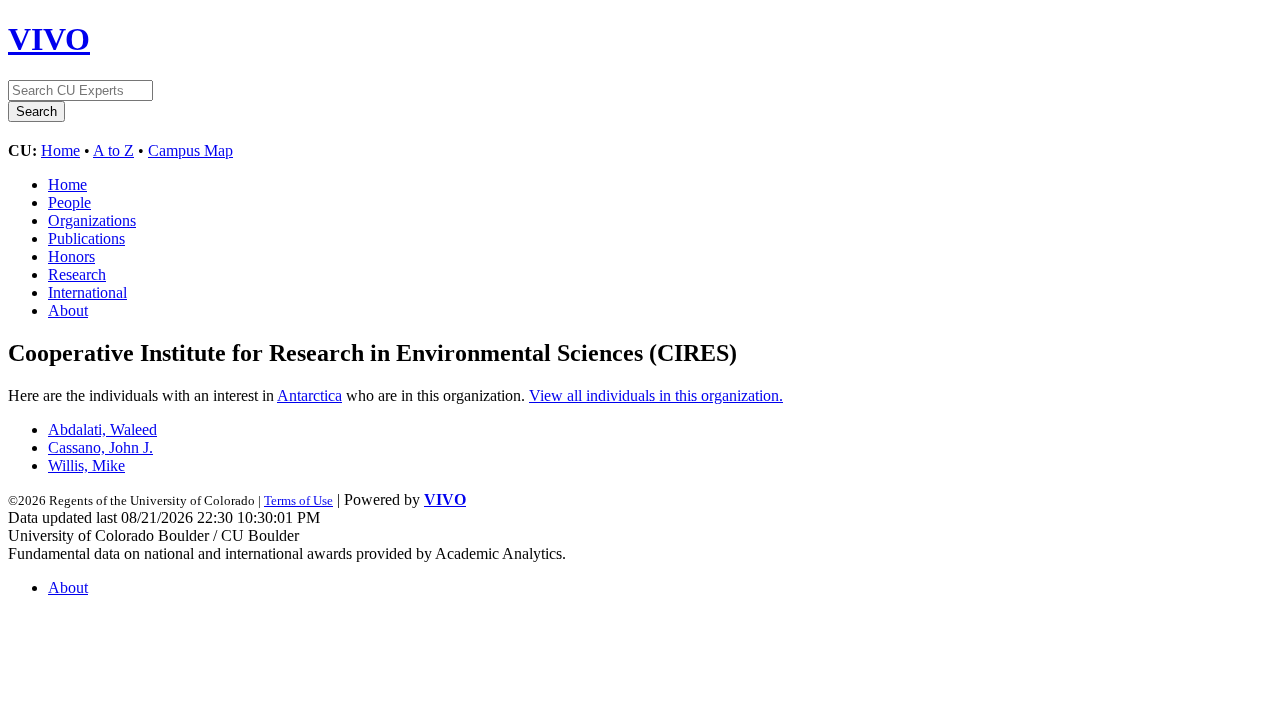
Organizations (92, 220)
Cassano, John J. (100, 447)
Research (77, 274)
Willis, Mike (86, 465)
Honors (71, 256)
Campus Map (190, 150)
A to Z (113, 150)
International (87, 292)
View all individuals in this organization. (656, 395)
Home (60, 150)
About (68, 310)
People (69, 202)
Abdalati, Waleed (102, 429)
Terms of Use (298, 500)
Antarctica (309, 395)
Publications (86, 238)
